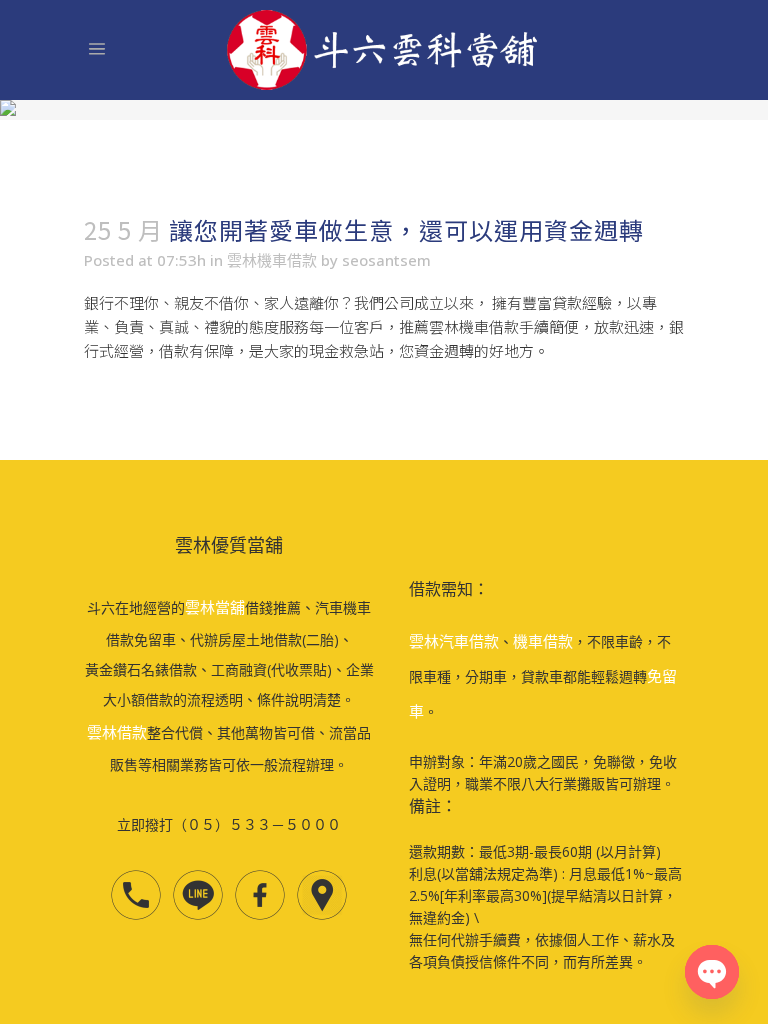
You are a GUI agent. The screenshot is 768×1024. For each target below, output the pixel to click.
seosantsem (386, 260)
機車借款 (543, 641)
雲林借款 (117, 732)
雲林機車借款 (272, 260)
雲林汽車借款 (454, 641)
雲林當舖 (215, 607)
